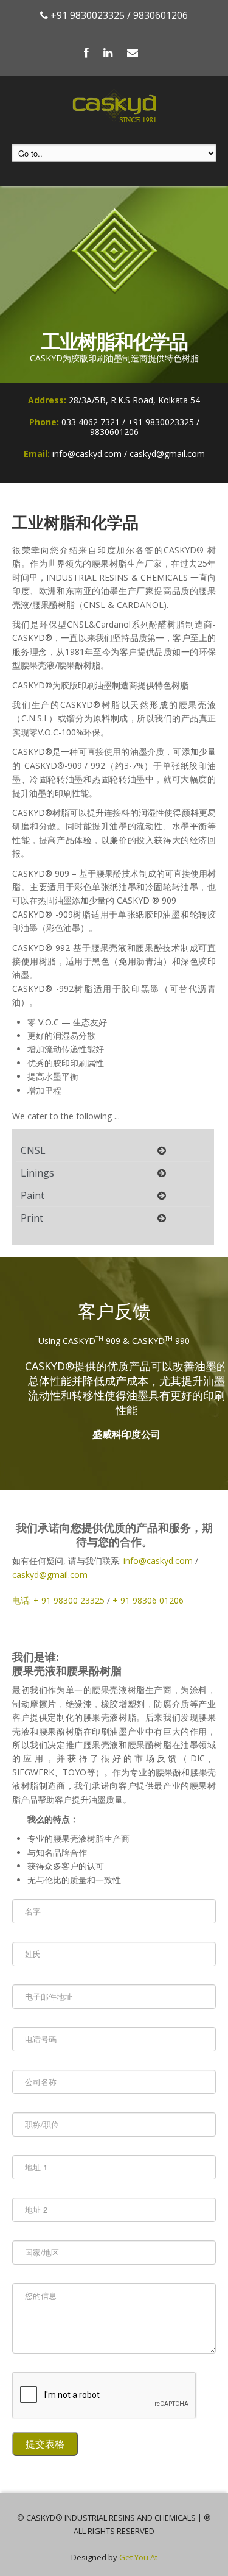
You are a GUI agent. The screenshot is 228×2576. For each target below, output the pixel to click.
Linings (37, 1173)
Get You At (138, 2557)
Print (32, 1218)
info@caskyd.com (158, 1561)
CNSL (33, 1150)
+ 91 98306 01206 (148, 1600)
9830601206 (161, 15)
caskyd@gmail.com (50, 1575)
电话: (23, 1600)
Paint (33, 1195)
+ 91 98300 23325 (69, 1600)
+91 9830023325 (88, 15)
